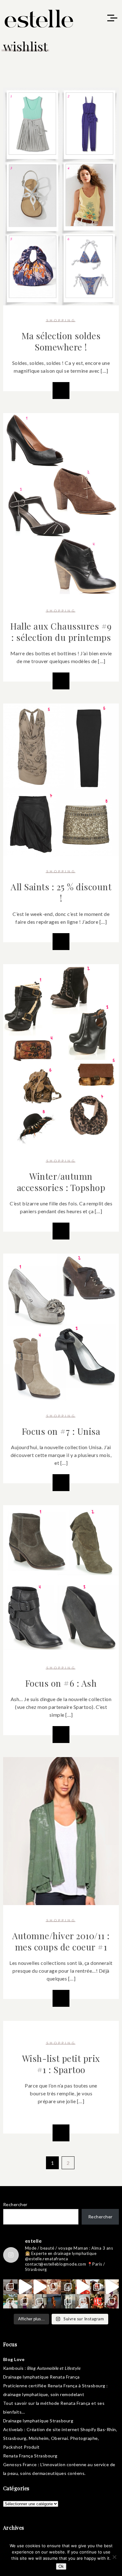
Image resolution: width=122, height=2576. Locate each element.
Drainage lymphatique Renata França (41, 2377)
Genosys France (20, 2464)
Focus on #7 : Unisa (61, 1431)
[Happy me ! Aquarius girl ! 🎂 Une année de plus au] (83, 2287)
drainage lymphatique (26, 2394)
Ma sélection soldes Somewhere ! (61, 341)
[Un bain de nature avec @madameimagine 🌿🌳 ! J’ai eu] (68, 2287)
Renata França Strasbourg (30, 2456)
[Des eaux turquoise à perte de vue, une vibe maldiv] (10, 2301)
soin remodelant (67, 2394)
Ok (61, 2566)
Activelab (13, 2429)
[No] (114, 2557)
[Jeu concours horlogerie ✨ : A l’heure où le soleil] (25, 2301)
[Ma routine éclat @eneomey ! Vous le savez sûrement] (83, 2301)
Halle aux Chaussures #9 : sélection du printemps (61, 632)
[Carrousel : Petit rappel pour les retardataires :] (112, 2301)
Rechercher (15, 2204)
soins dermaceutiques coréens (52, 2473)
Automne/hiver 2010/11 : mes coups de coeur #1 (61, 1941)
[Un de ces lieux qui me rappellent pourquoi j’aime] (68, 2301)
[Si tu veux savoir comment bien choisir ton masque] (10, 2287)
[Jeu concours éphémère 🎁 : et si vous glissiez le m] (97, 2301)
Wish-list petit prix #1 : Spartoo (61, 2064)
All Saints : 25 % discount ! (61, 892)
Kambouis (13, 2368)
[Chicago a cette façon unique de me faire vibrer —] (39, 2301)
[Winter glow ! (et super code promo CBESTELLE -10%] (97, 2287)
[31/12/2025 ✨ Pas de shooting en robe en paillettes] (54, 2301)
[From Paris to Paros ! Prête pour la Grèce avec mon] (25, 2287)
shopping (61, 320)
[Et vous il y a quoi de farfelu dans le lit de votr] (39, 2287)
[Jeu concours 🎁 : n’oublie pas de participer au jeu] (112, 2287)
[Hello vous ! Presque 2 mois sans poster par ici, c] (54, 2287)
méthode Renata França (65, 2403)
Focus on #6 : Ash (61, 1683)
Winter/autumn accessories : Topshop (61, 1182)
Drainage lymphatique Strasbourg (38, 2421)
